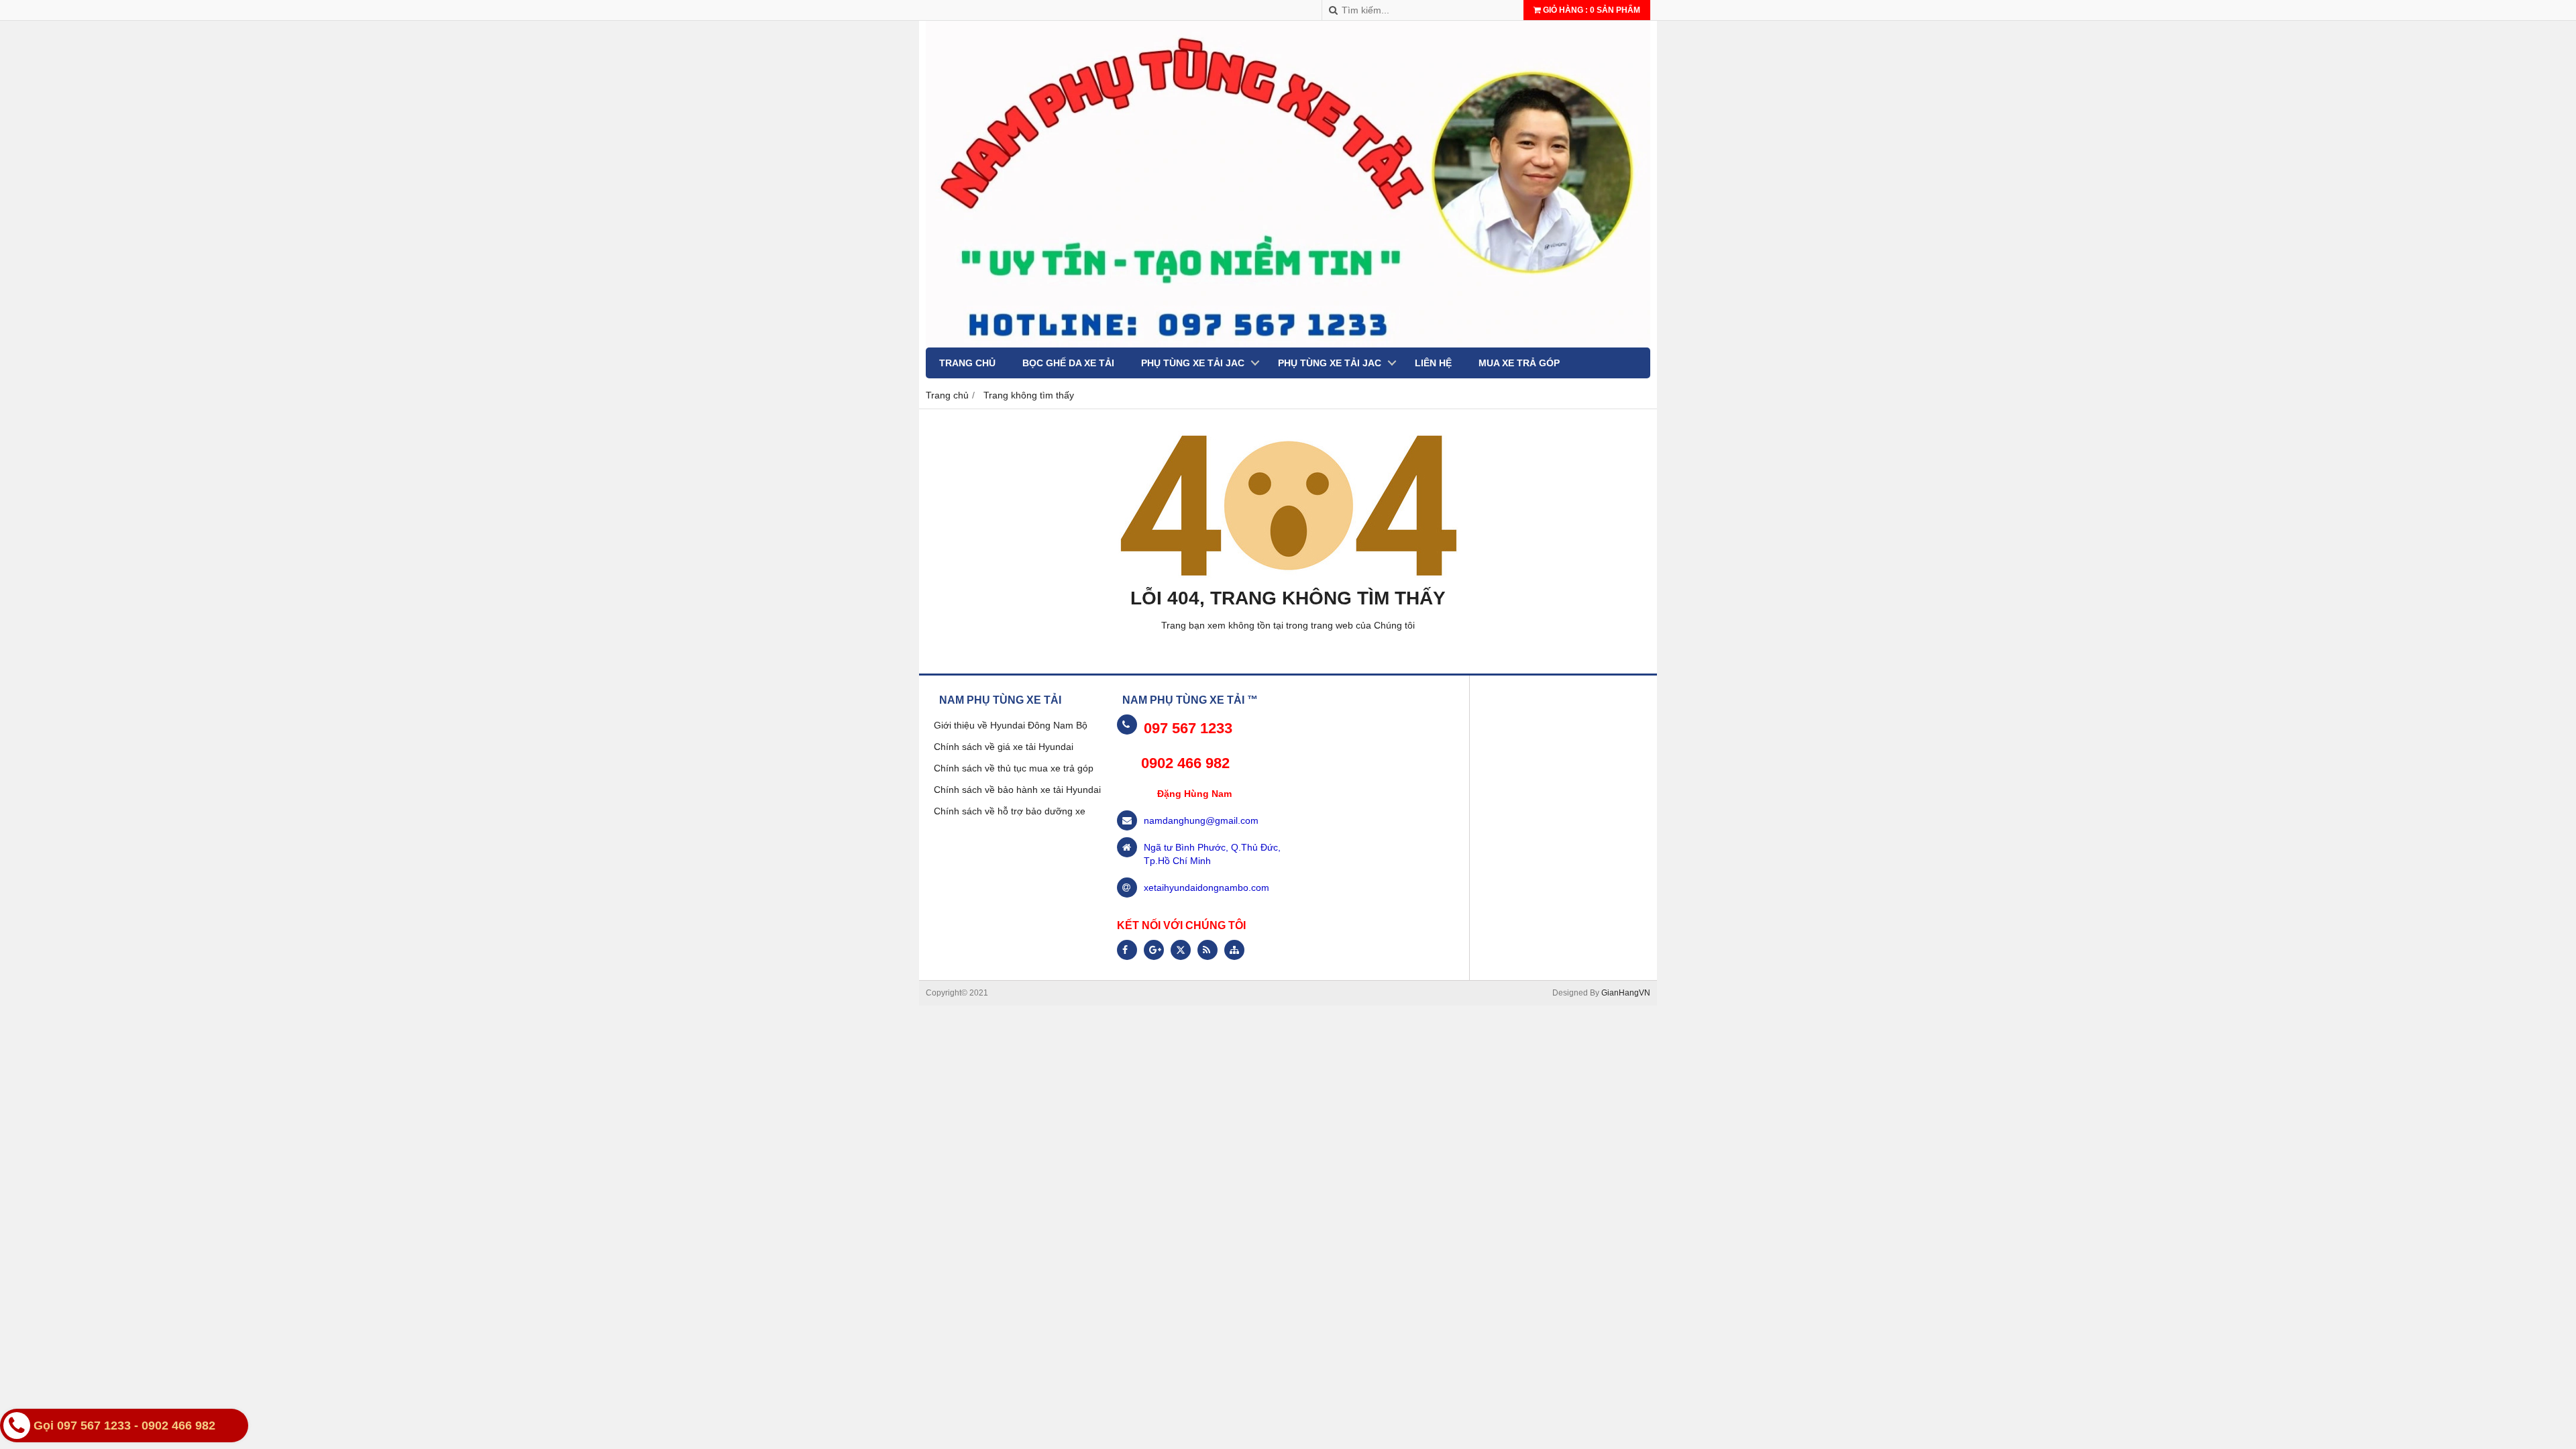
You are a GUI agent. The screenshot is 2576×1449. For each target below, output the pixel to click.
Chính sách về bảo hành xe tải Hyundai (1017, 790)
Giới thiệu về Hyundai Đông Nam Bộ (1011, 725)
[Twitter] (1181, 950)
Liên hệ (1433, 363)
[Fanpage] (1127, 950)
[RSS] (1207, 950)
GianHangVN (1626, 993)
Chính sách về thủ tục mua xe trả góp (1014, 768)
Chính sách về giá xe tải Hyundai (1004, 747)
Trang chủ (967, 363)
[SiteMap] (1234, 950)
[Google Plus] (1154, 950)
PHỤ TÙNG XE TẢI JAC (1193, 363)
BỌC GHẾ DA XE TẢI (1068, 363)
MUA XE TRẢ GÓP (1519, 363)
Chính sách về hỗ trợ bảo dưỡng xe (1010, 811)
